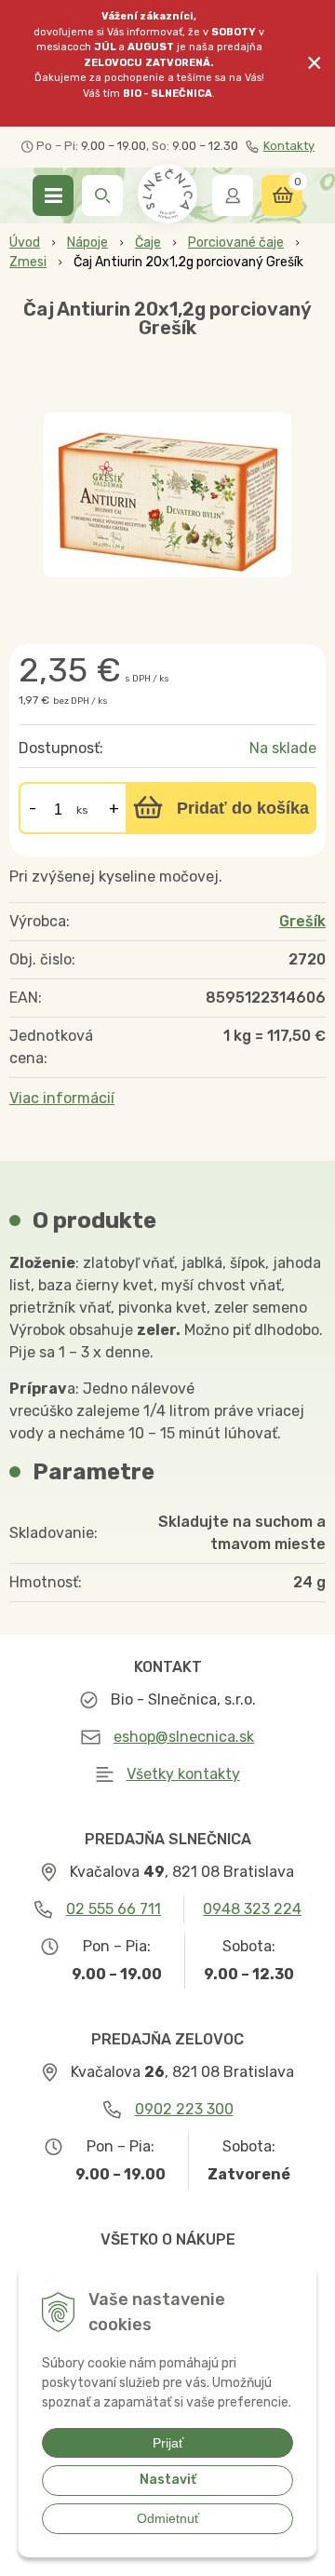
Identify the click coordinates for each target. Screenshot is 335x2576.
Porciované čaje (236, 243)
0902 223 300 (184, 2109)
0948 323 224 (252, 1909)
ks (82, 810)
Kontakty (289, 146)
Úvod (25, 243)
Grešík (302, 921)
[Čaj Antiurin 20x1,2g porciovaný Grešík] (167, 495)
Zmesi (28, 262)
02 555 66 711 (114, 1909)
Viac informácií (62, 1098)
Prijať (168, 2443)
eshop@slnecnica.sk (184, 1737)
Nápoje (87, 243)
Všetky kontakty (183, 1774)
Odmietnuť (168, 2518)
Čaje (148, 243)
